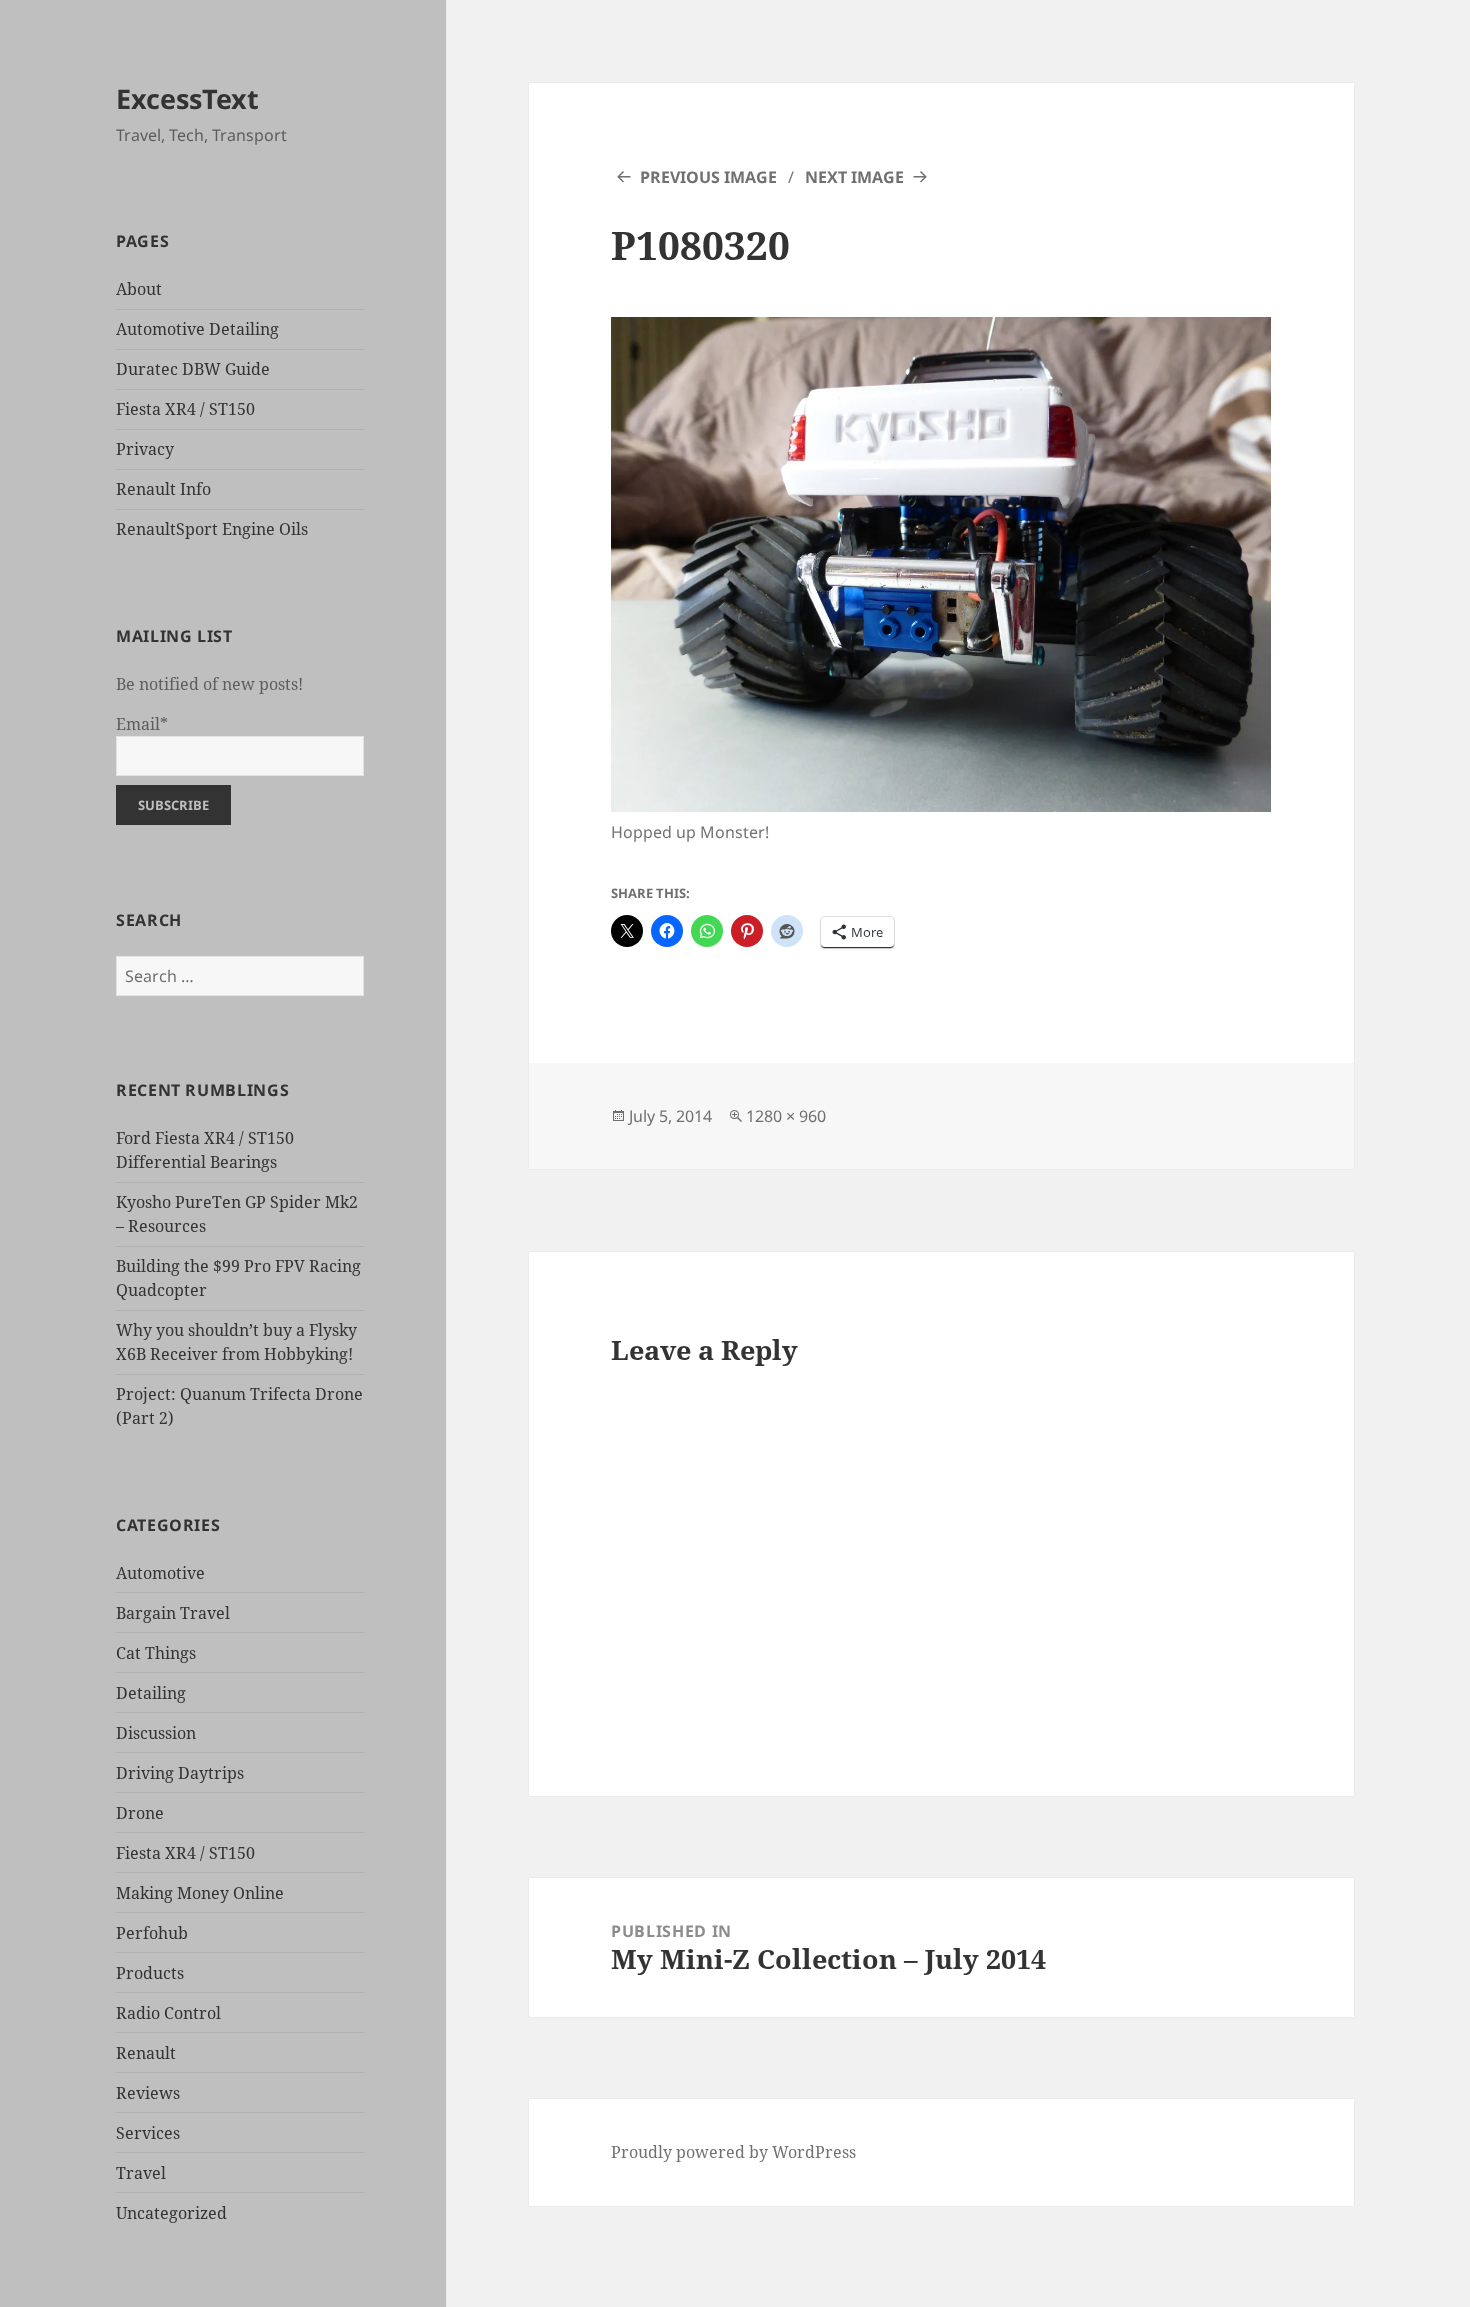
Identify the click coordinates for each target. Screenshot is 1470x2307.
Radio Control (168, 2013)
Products (150, 1973)
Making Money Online (200, 1893)
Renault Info (163, 489)
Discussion (156, 1733)
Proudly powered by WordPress (733, 2152)
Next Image (854, 177)
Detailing (151, 1693)
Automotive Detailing (197, 329)
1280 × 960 (786, 1116)
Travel (141, 2173)
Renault (146, 2053)
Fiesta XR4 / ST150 (185, 409)
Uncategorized (171, 2213)
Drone (140, 1813)
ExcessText (187, 98)
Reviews (148, 2093)
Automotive (160, 1573)
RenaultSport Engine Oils (212, 529)
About (139, 289)
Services (148, 2133)
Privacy (145, 449)
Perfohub (152, 1933)
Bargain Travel (173, 1613)
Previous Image (708, 177)
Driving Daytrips (180, 1773)
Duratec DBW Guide (193, 369)
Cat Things (156, 1653)
